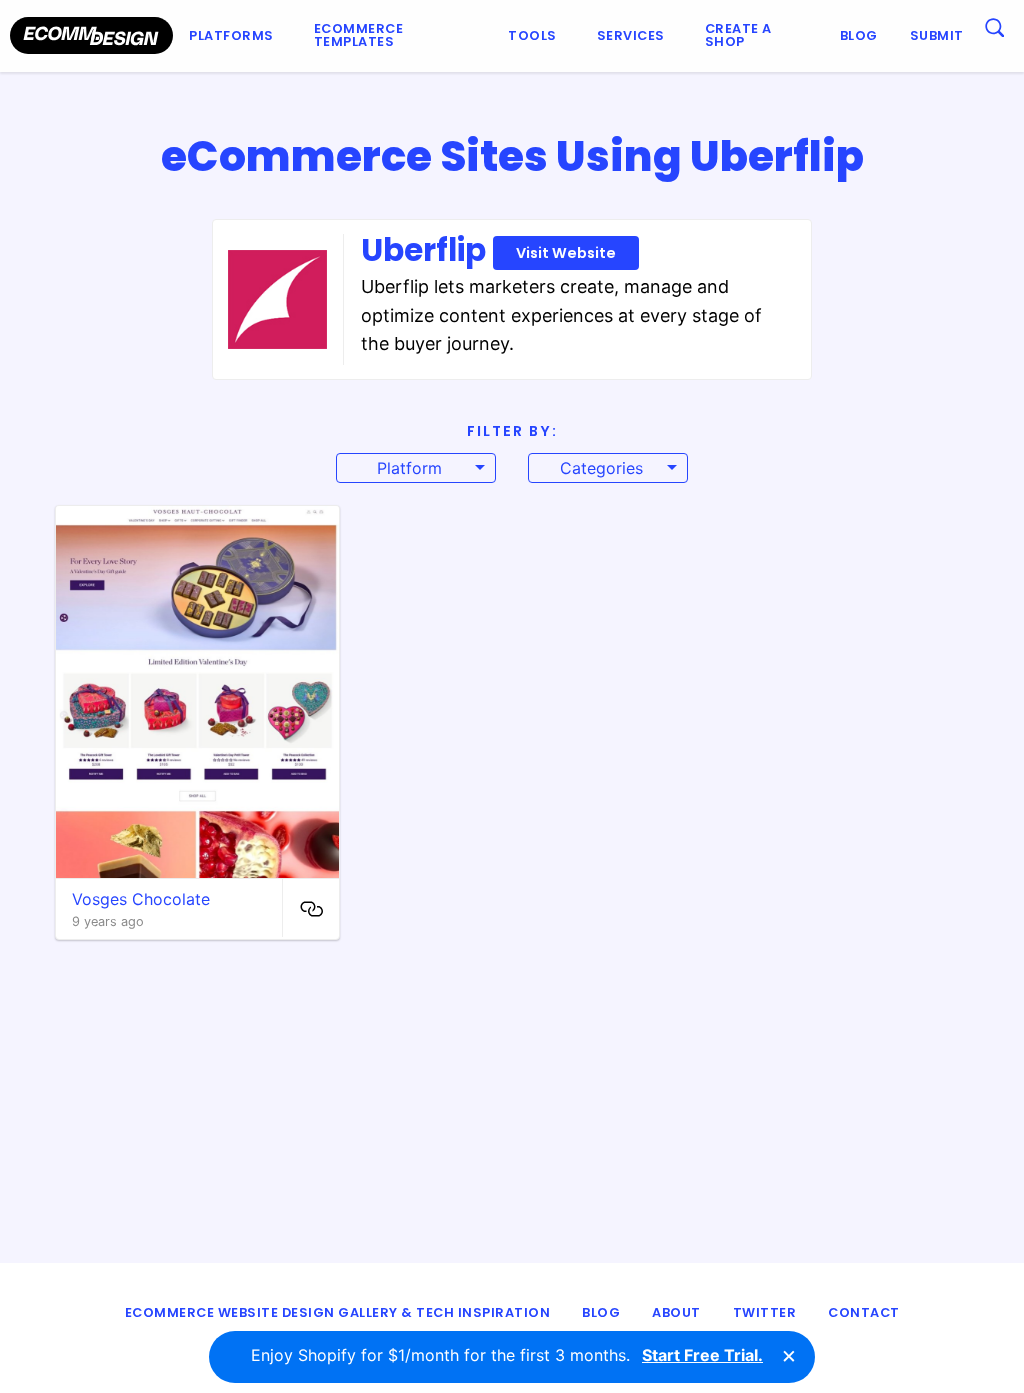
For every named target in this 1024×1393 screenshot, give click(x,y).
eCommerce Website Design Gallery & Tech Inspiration (338, 1312)
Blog (859, 35)
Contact (864, 1312)
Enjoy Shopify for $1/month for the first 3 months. (507, 1355)
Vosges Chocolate (141, 899)
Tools (532, 35)
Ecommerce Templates (359, 35)
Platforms (231, 35)
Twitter (765, 1312)
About (676, 1312)
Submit (937, 35)
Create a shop (738, 35)
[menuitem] (235, 36)
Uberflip (488, 250)
